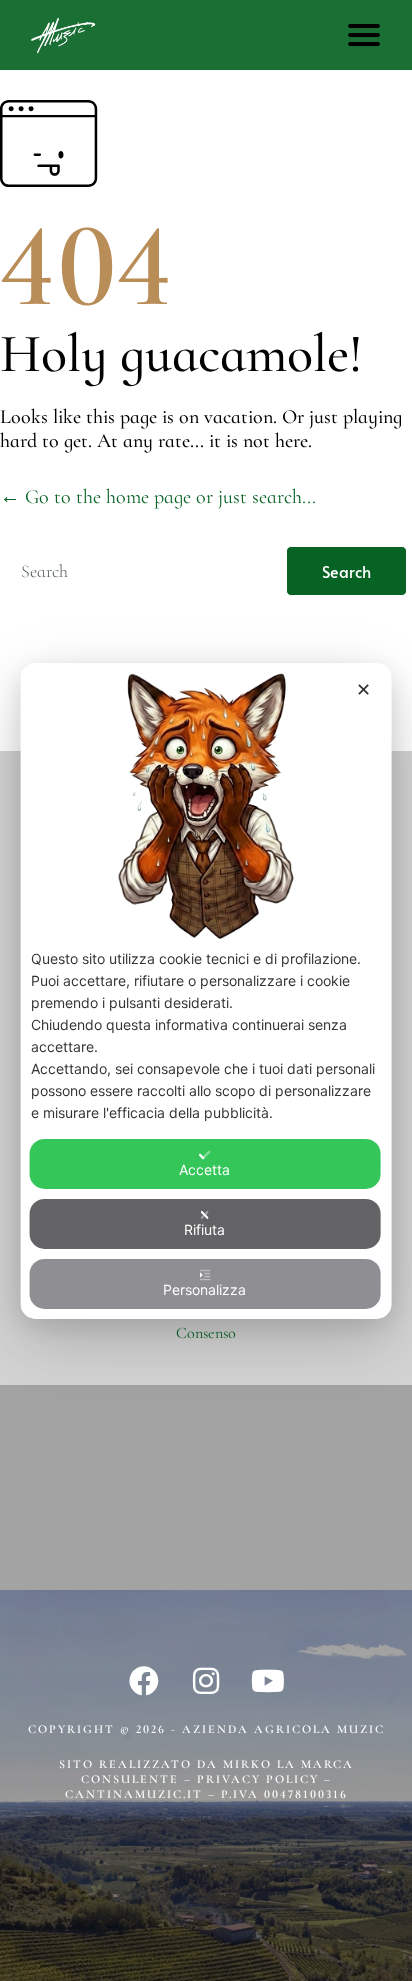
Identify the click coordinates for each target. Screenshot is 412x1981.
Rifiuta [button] (204, 1229)
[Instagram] (206, 1681)
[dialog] (206, 990)
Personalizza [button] (204, 1289)
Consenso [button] (206, 1333)
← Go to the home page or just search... (158, 497)
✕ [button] (363, 688)
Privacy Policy (260, 1779)
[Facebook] (144, 1681)
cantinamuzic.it (134, 1794)
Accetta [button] (204, 1169)
